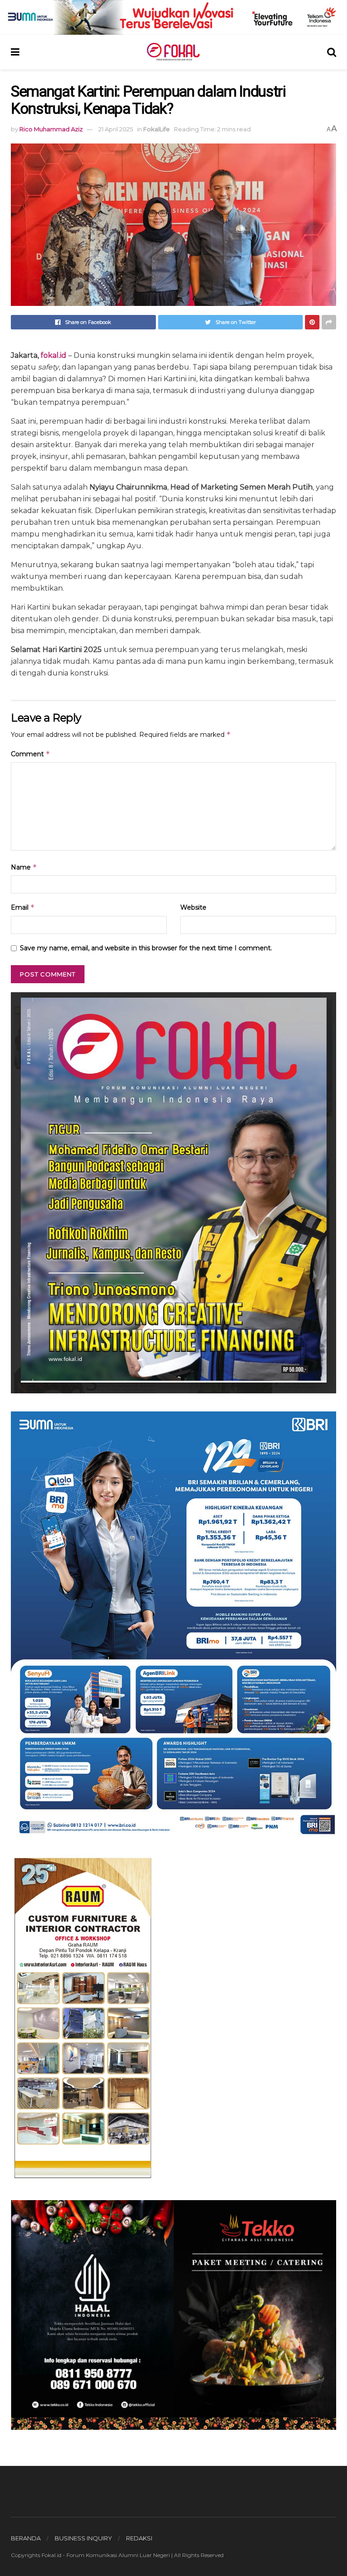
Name (24, 867)
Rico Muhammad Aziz (51, 129)
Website (193, 907)
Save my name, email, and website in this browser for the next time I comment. (146, 948)
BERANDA (26, 2538)
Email (23, 907)
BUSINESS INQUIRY (83, 2538)
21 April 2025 (116, 129)
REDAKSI (139, 2538)
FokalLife (157, 129)
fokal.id (54, 355)
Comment (30, 754)
